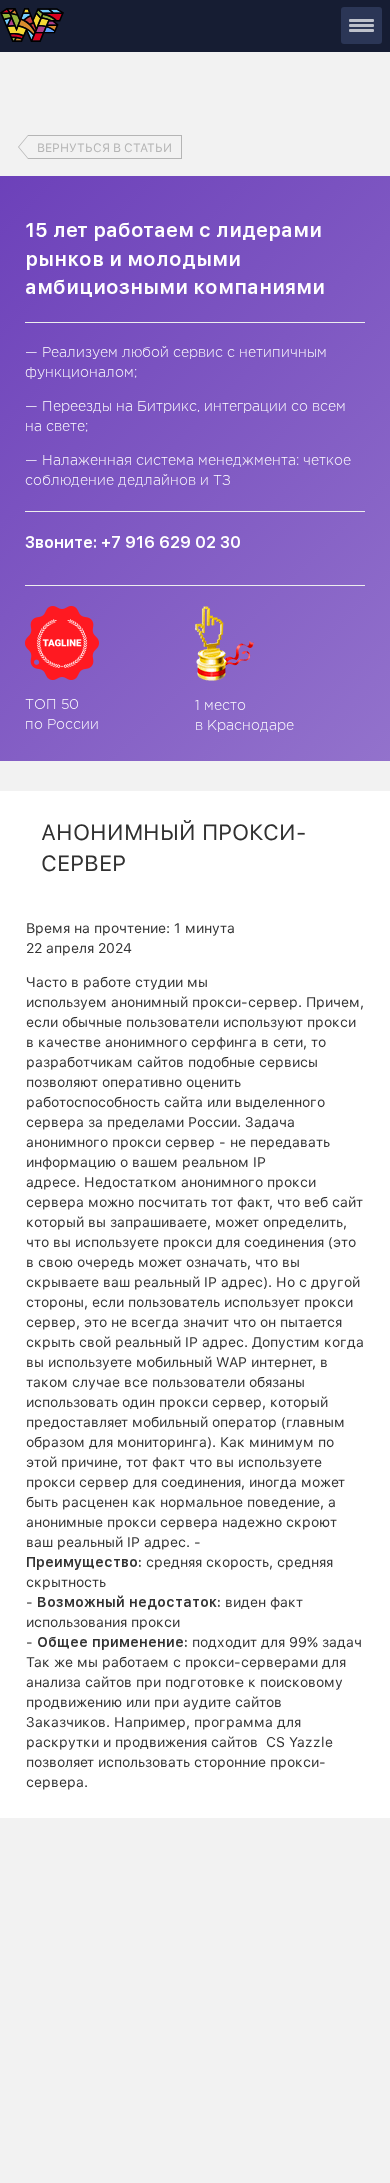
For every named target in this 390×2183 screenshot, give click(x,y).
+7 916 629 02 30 (171, 542)
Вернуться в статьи (104, 148)
